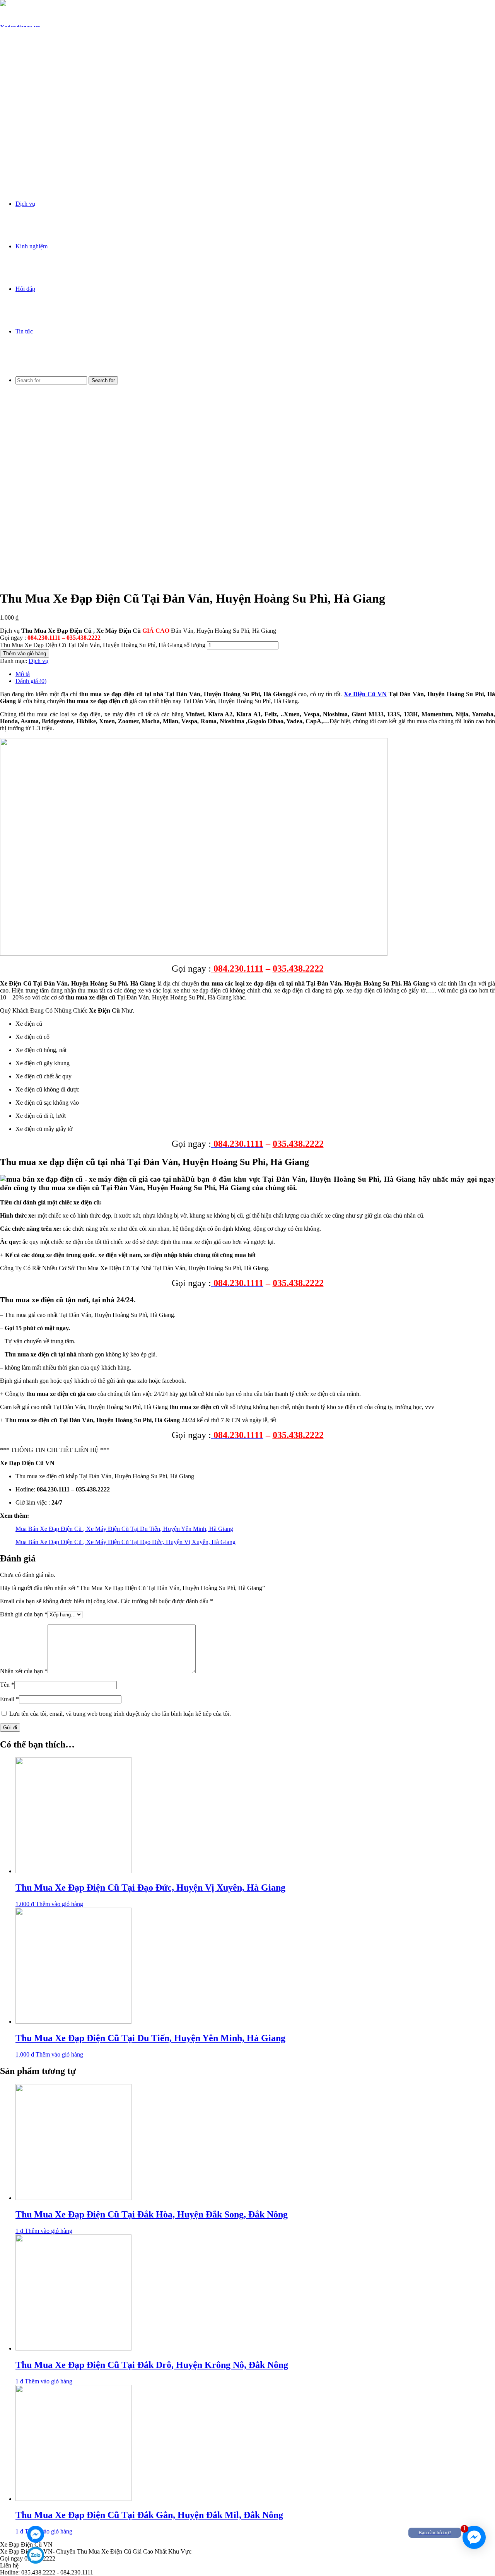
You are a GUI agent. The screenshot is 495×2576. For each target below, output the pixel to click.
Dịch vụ (25, 204)
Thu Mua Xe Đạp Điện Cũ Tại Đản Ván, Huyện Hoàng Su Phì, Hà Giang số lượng (103, 645)
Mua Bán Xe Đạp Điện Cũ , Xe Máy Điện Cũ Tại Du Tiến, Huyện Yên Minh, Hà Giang (124, 1529)
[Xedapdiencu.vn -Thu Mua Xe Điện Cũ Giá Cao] (20, 155)
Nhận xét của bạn (24, 1671)
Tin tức (24, 331)
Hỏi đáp (25, 289)
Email (9, 1699)
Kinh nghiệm (32, 246)
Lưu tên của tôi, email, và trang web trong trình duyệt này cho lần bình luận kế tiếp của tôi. (120, 1714)
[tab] (255, 674)
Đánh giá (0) (31, 681)
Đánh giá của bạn (24, 1614)
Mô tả (23, 674)
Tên (7, 1685)
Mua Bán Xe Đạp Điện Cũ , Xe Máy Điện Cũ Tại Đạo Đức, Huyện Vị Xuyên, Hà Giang (125, 1542)
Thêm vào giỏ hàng (25, 653)
